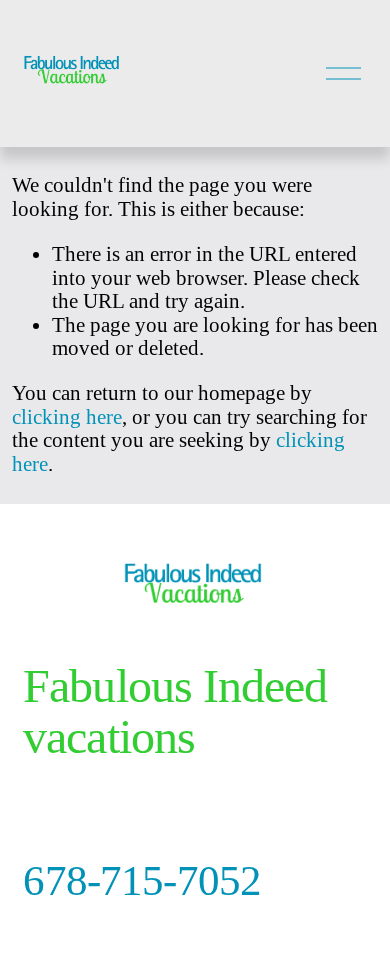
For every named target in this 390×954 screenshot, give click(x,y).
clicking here (67, 417)
